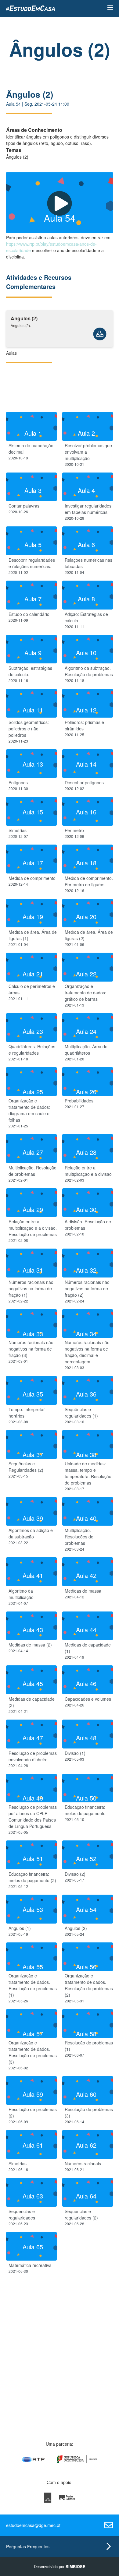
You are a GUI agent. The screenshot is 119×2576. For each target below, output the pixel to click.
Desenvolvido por (60, 2566)
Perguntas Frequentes (28, 2546)
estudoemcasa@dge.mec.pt (33, 2525)
